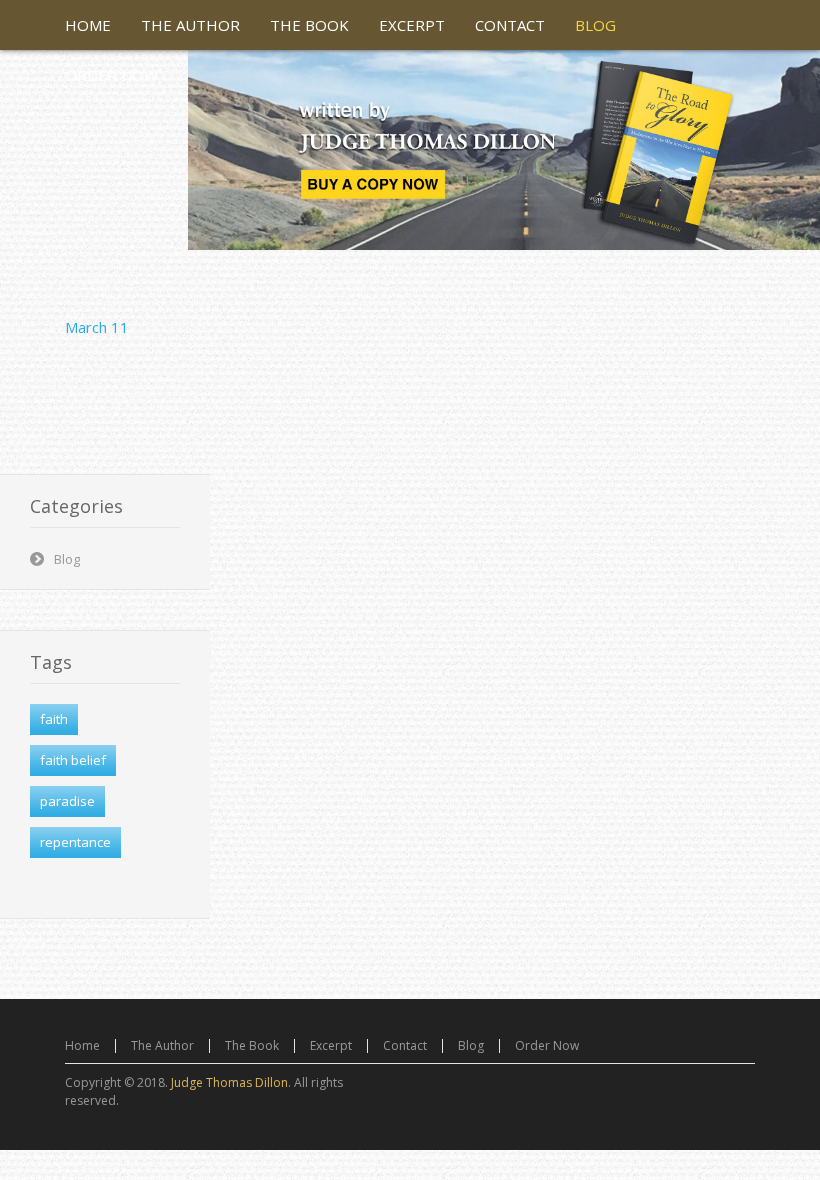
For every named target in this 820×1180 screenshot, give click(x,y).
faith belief (73, 760)
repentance (75, 842)
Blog (67, 559)
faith (54, 719)
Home (82, 1045)
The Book (252, 1045)
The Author (162, 1045)
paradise (67, 801)
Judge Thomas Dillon (229, 1082)
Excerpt (331, 1045)
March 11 (97, 327)
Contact (405, 1045)
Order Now (547, 1045)
